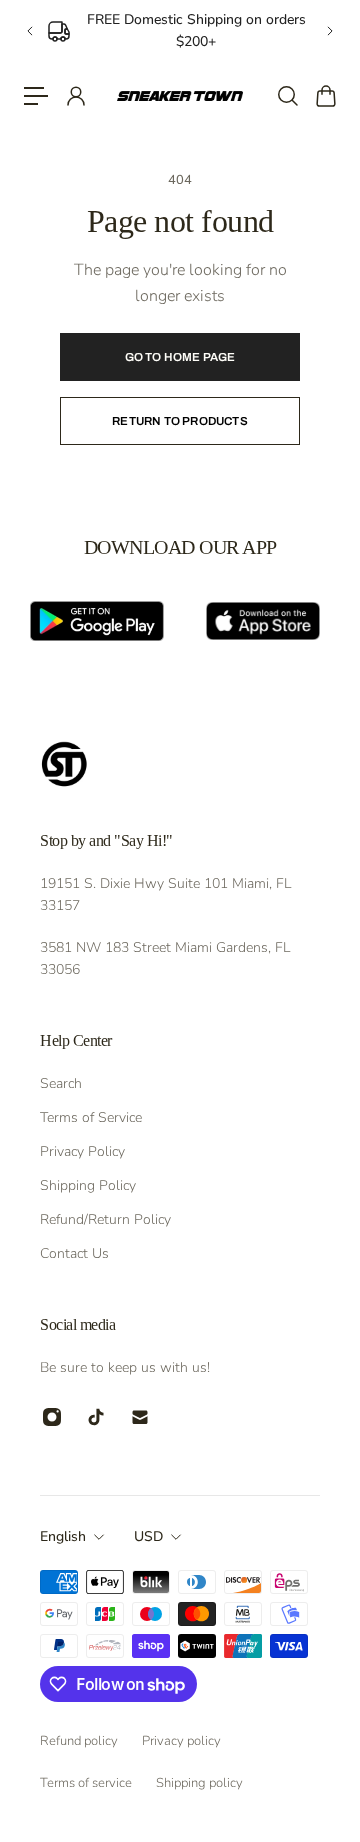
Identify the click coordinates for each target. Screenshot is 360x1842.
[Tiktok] (96, 1417)
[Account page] (75, 96)
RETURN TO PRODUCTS (180, 421)
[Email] (140, 1417)
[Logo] (180, 96)
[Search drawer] (287, 96)
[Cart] (325, 96)
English (63, 1536)
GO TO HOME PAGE (180, 357)
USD (148, 1536)
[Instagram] (52, 1417)
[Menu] (36, 96)
